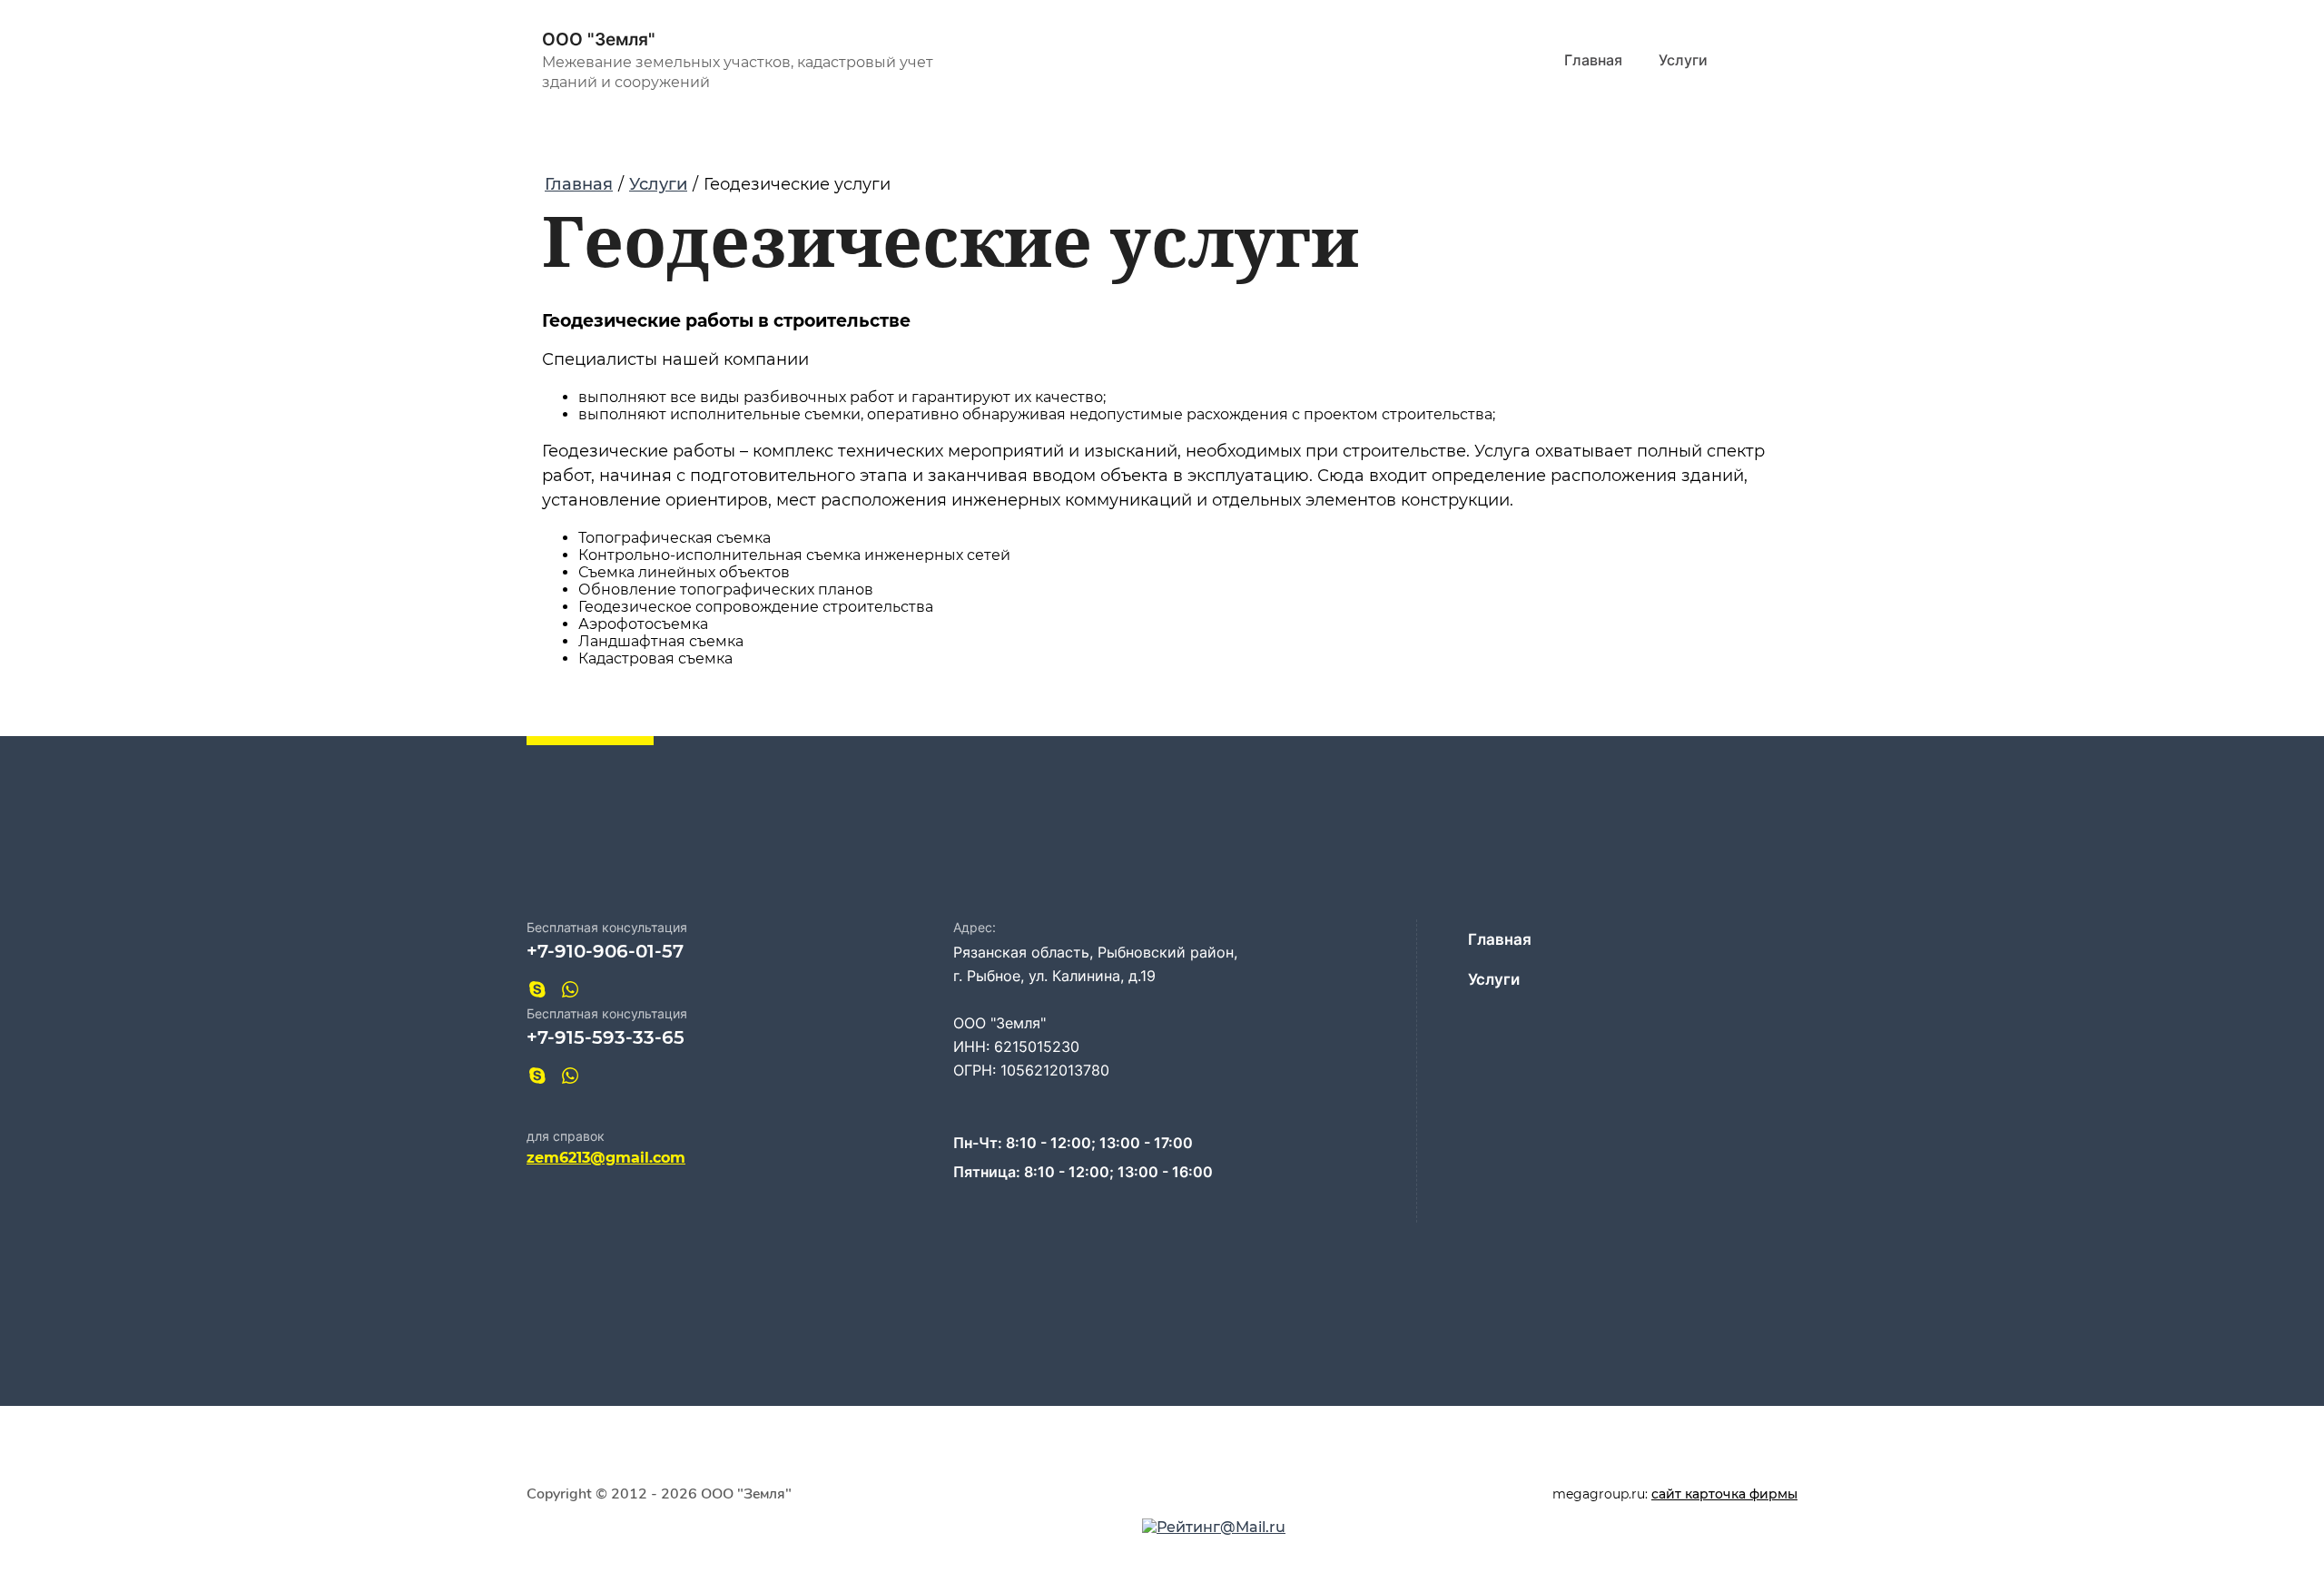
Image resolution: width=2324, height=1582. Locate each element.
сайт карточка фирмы (1724, 1494)
